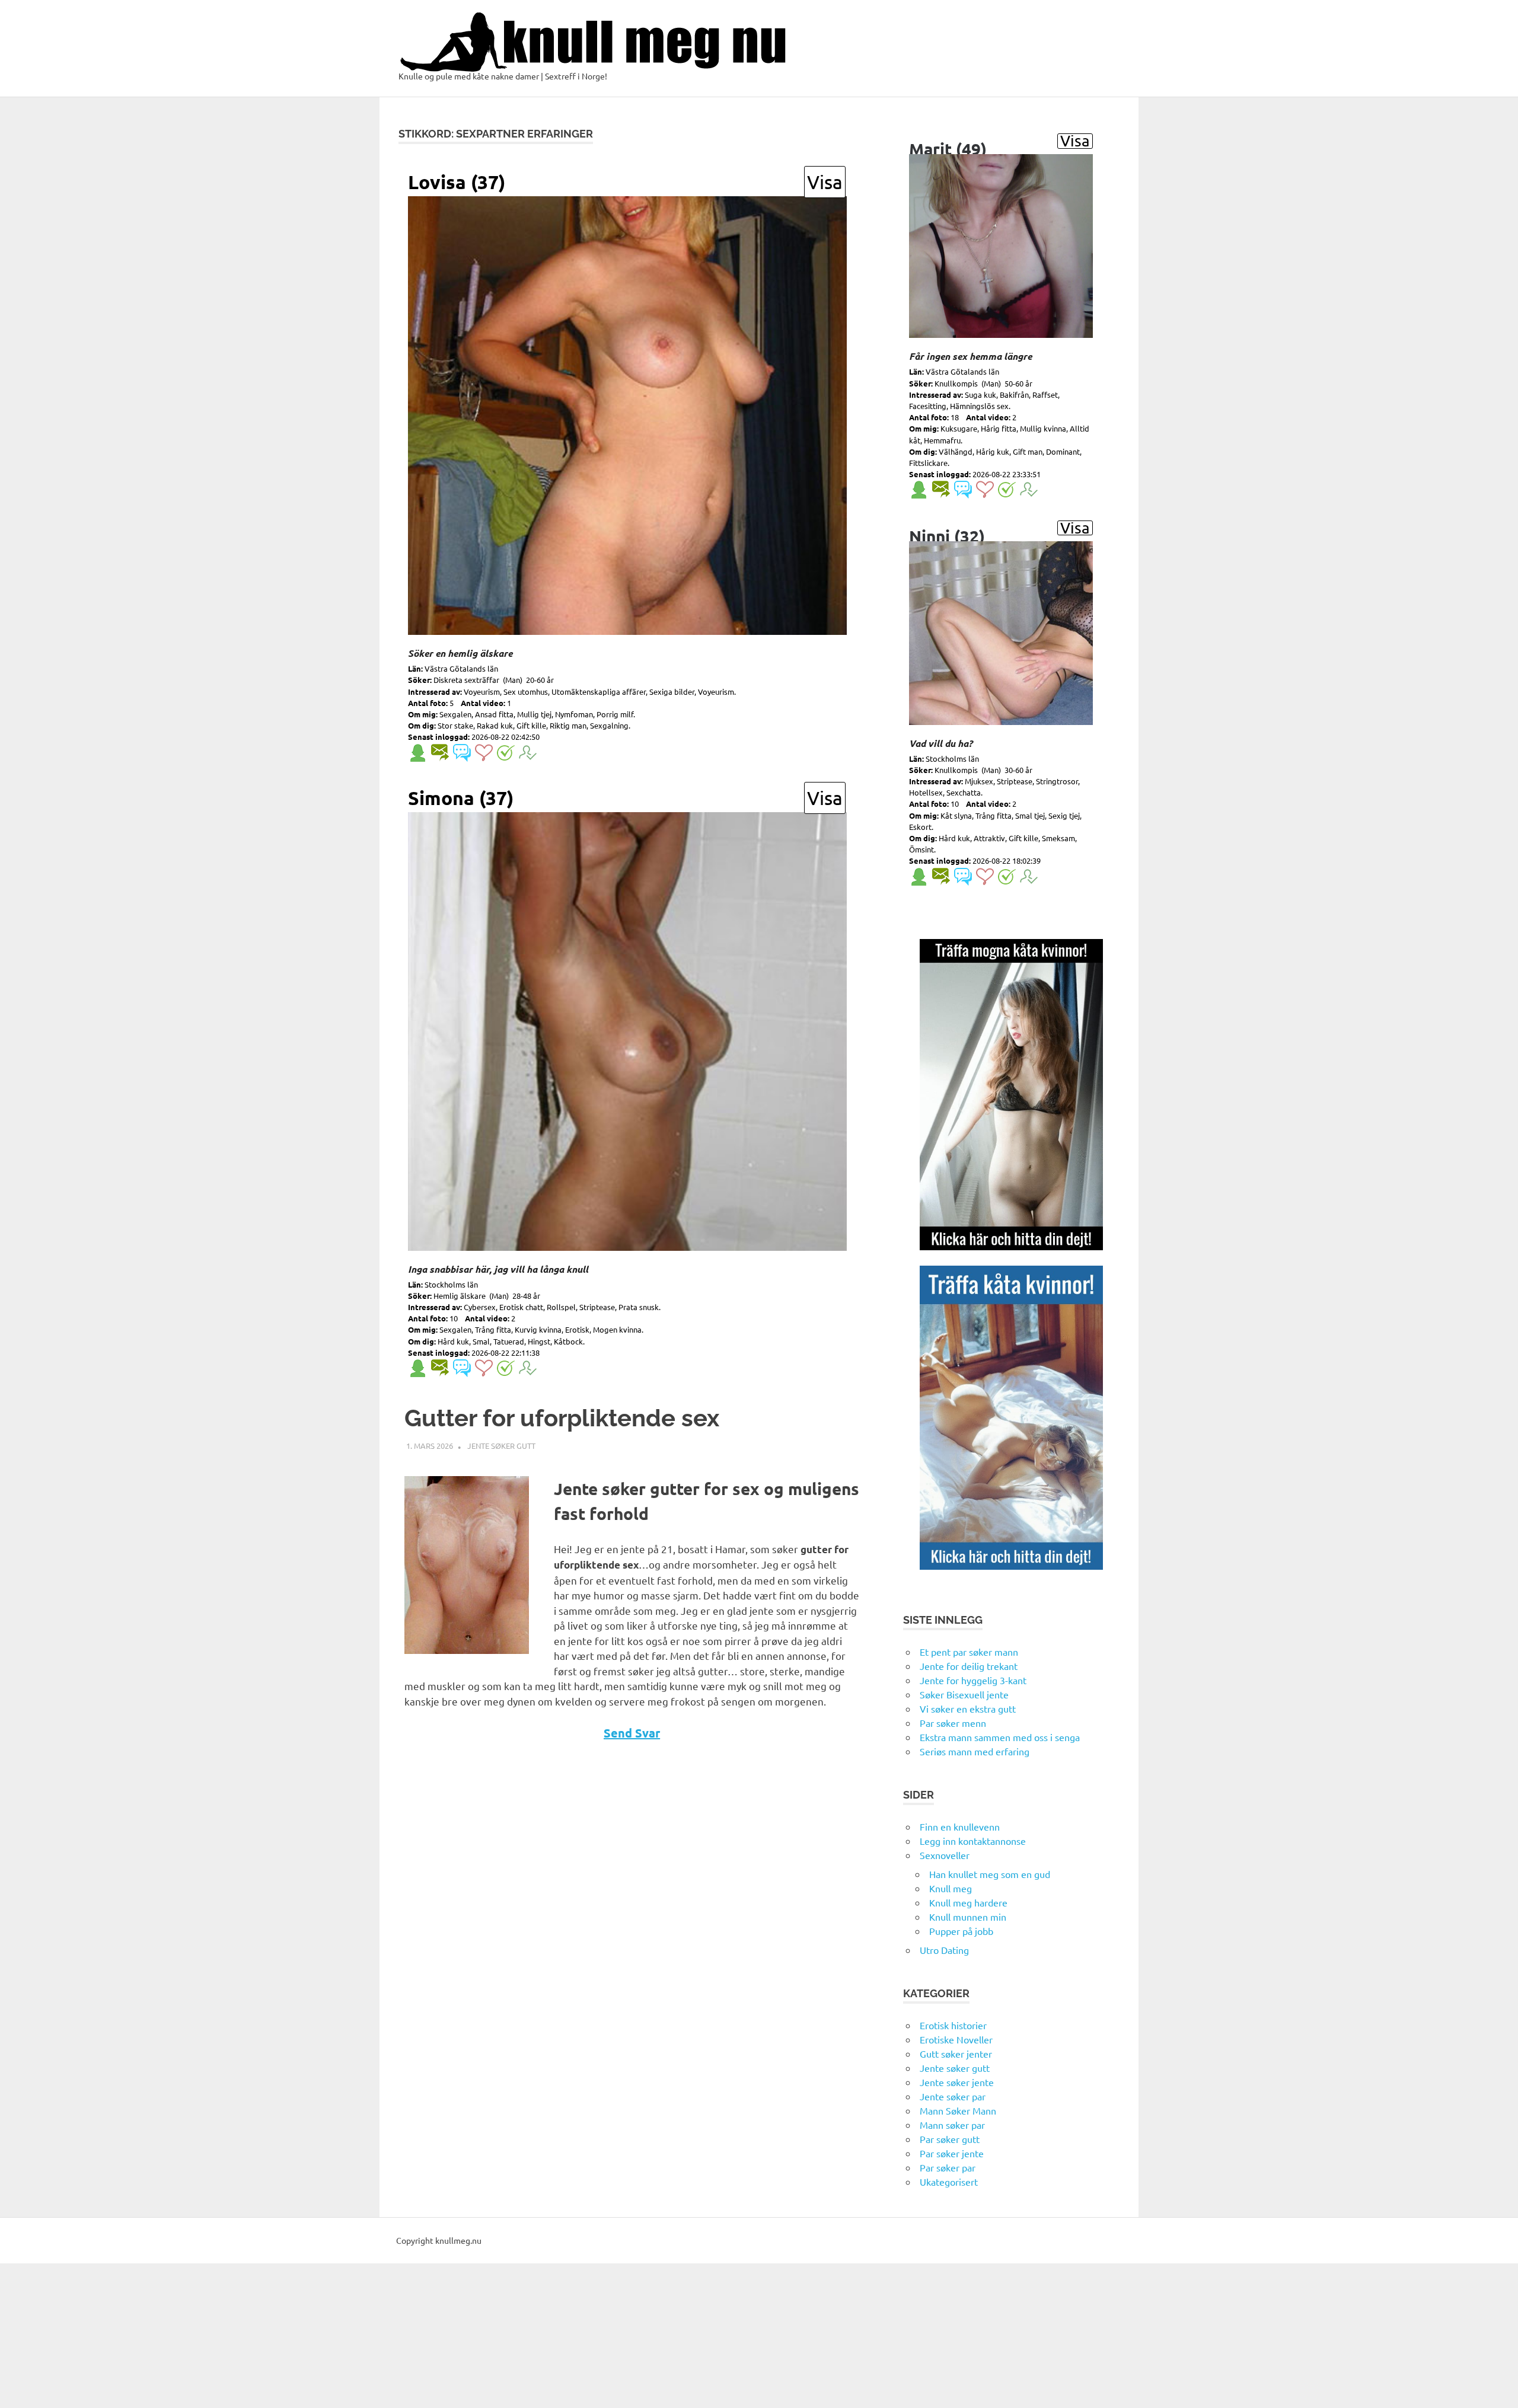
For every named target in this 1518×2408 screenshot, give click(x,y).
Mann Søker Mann (958, 2110)
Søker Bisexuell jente (964, 1694)
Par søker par (948, 2167)
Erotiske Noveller (956, 2039)
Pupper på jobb (961, 1931)
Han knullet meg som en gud (990, 1874)
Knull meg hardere (968, 1902)
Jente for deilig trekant (969, 1666)
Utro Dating (944, 1950)
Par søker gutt (950, 2139)
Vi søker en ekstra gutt (968, 1708)
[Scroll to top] (1497, 2387)
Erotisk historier (953, 2025)
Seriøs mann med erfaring (975, 1751)
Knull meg (951, 1888)
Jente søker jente (957, 2082)
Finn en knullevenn (960, 1826)
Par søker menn (953, 1723)
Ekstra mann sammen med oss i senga (1000, 1737)
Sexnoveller (945, 1855)
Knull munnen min (968, 1917)
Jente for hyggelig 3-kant (973, 1680)
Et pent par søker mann (969, 1652)
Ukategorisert (949, 2182)
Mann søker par (952, 2125)
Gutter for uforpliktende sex (562, 1418)
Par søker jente (952, 2153)
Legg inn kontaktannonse (973, 1841)
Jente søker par (953, 2096)
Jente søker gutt (501, 1446)
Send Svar (632, 1733)
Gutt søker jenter (956, 2053)
